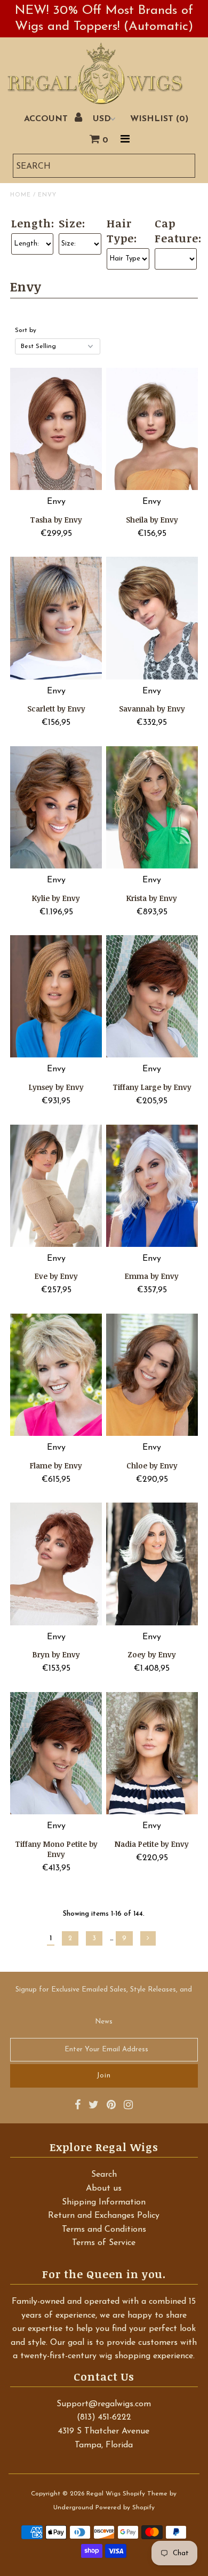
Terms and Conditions (104, 2230)
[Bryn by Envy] (56, 1564)
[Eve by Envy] (56, 1186)
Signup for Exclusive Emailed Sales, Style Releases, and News (104, 2006)
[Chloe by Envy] (152, 1375)
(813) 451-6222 (104, 2417)
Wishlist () (159, 119)
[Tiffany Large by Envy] (152, 996)
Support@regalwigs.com (104, 2404)
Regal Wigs (103, 2494)
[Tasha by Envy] (56, 429)
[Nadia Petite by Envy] (152, 1753)
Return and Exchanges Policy (104, 2216)
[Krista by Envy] (152, 807)
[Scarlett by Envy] (56, 618)
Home (21, 195)
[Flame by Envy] (56, 1375)
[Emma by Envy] (152, 1186)
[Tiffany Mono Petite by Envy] (56, 1753)
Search (104, 2175)
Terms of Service (104, 2243)
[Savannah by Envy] (152, 618)
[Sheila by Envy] (152, 429)
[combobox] (104, 166)
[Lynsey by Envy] (56, 996)
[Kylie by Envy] (56, 807)
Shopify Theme (145, 2494)
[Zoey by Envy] (152, 1564)
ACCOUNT (47, 119)
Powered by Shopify (125, 2508)
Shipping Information (104, 2202)
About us (104, 2188)
